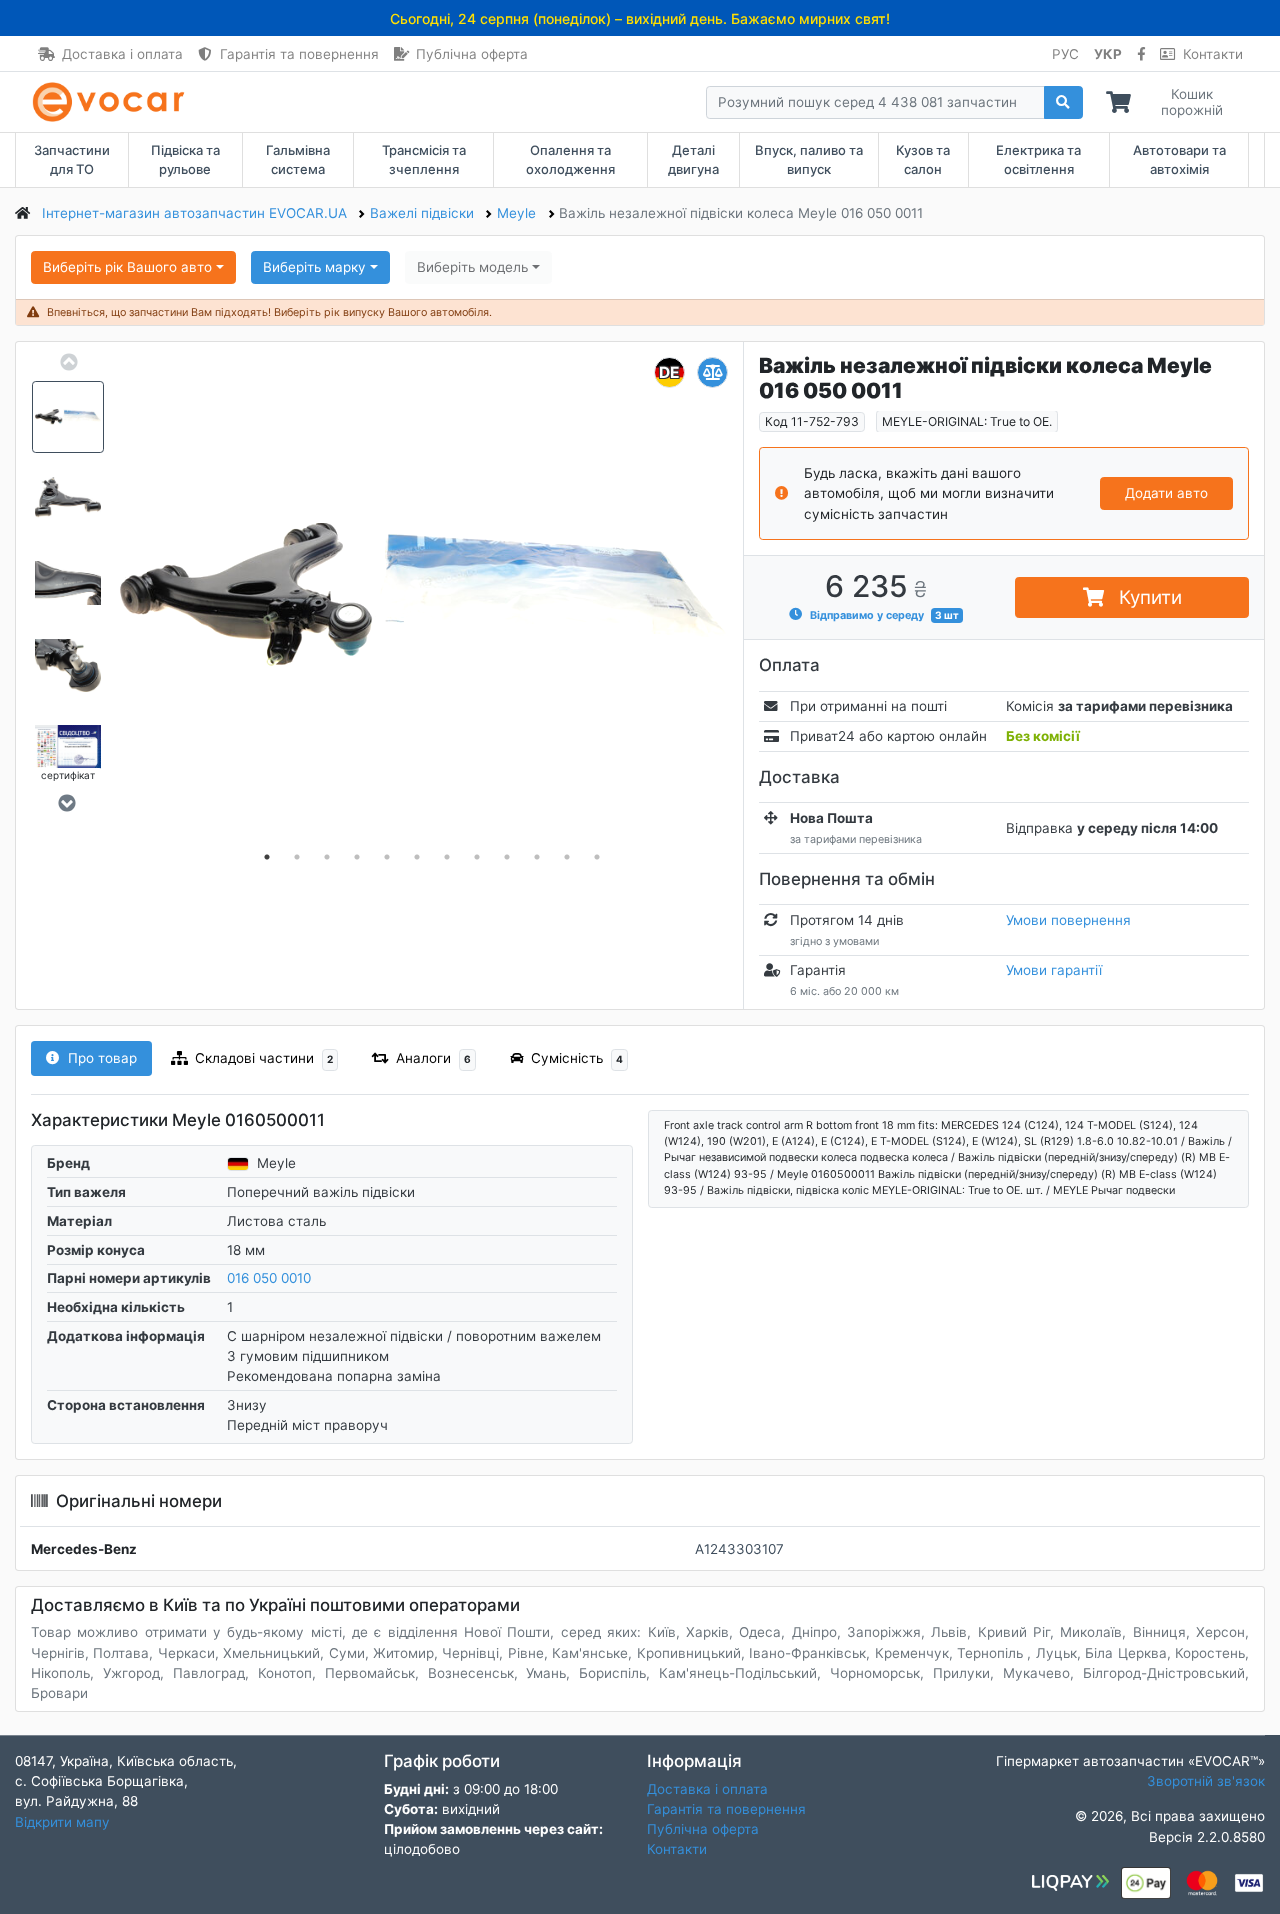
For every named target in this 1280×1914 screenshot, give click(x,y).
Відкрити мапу (62, 1822)
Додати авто (1166, 493)
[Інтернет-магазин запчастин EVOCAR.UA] (112, 102)
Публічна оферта (472, 54)
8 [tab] (477, 858)
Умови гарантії (1054, 970)
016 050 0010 (269, 1278)
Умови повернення (1068, 920)
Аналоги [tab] (433, 1058)
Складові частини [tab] (264, 1058)
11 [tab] (567, 858)
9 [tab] (507, 858)
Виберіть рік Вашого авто (127, 267)
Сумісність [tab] (577, 1058)
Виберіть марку (314, 267)
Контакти (1213, 54)
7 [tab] (447, 858)
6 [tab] (417, 858)
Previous (68, 362)
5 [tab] (387, 858)
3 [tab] (327, 858)
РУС (1065, 54)
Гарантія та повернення (299, 54)
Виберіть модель (472, 267)
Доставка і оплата (122, 54)
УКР (1108, 54)
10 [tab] (537, 858)
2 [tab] (297, 858)
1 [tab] (267, 858)
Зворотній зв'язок (1206, 1781)
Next (66, 803)
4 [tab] (357, 858)
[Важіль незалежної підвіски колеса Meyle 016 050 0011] (431, 598)
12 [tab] (597, 858)
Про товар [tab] (102, 1058)
